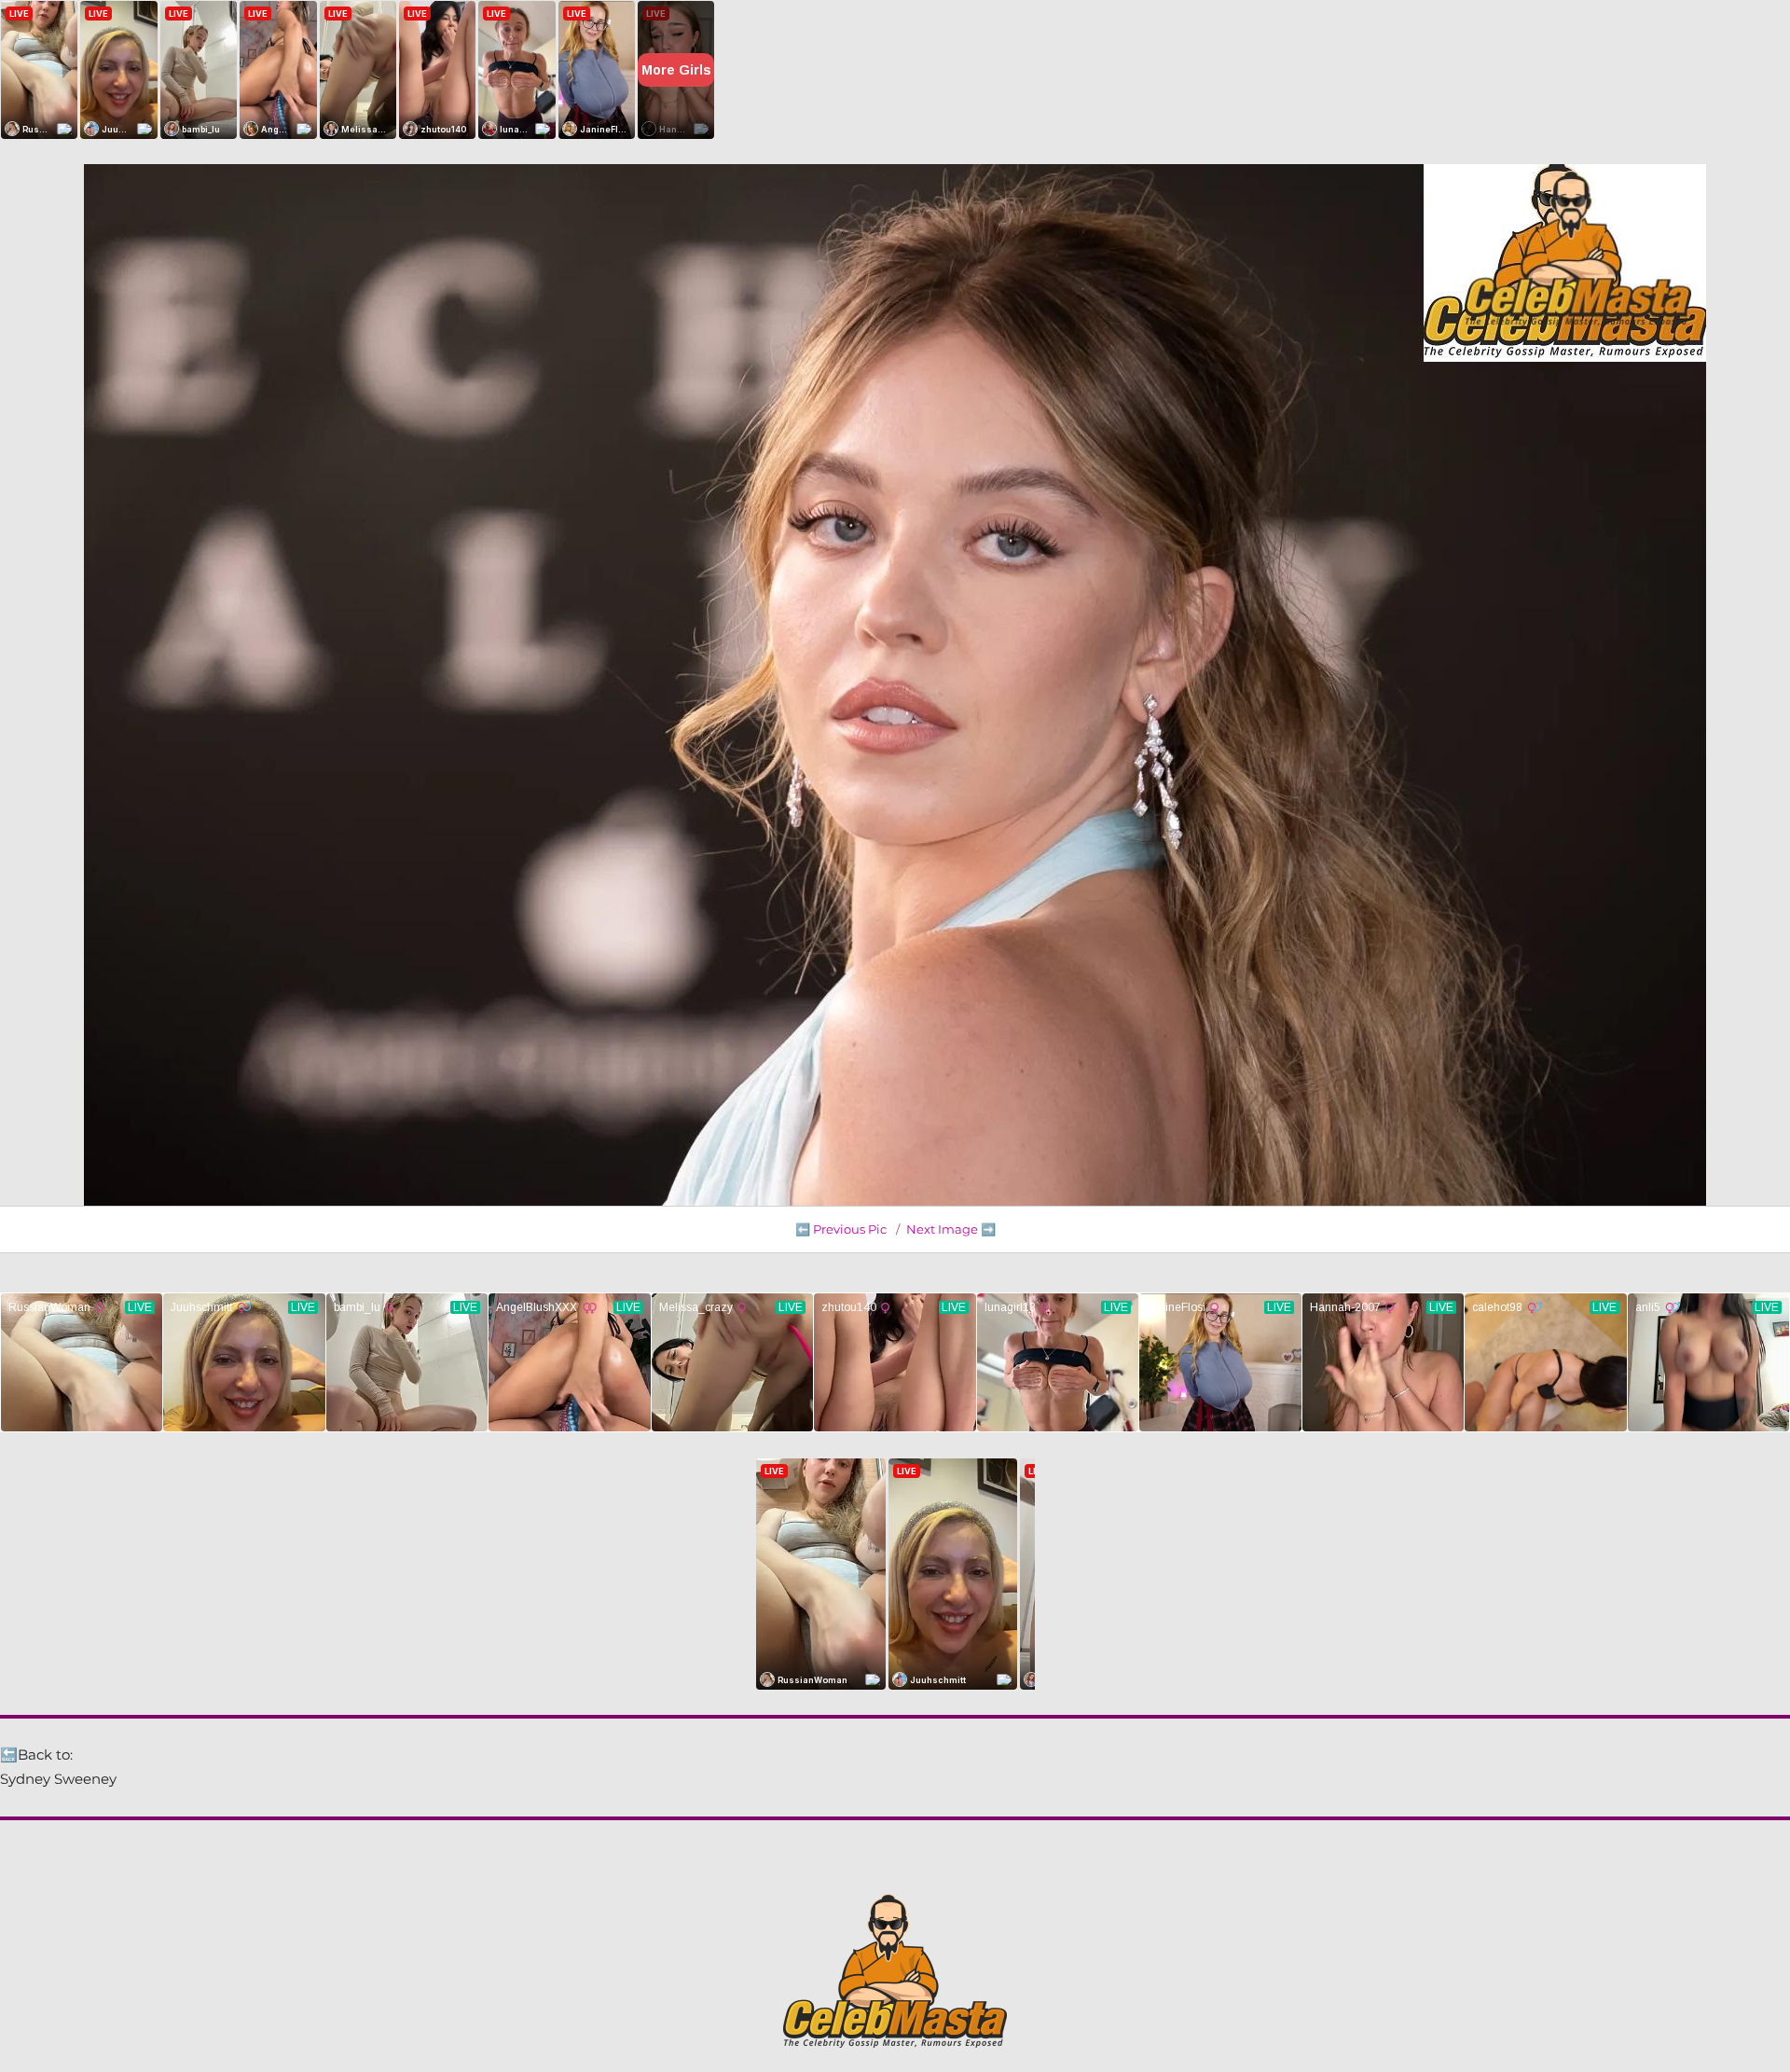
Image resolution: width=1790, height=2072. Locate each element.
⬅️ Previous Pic (841, 1229)
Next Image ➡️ (951, 1229)
